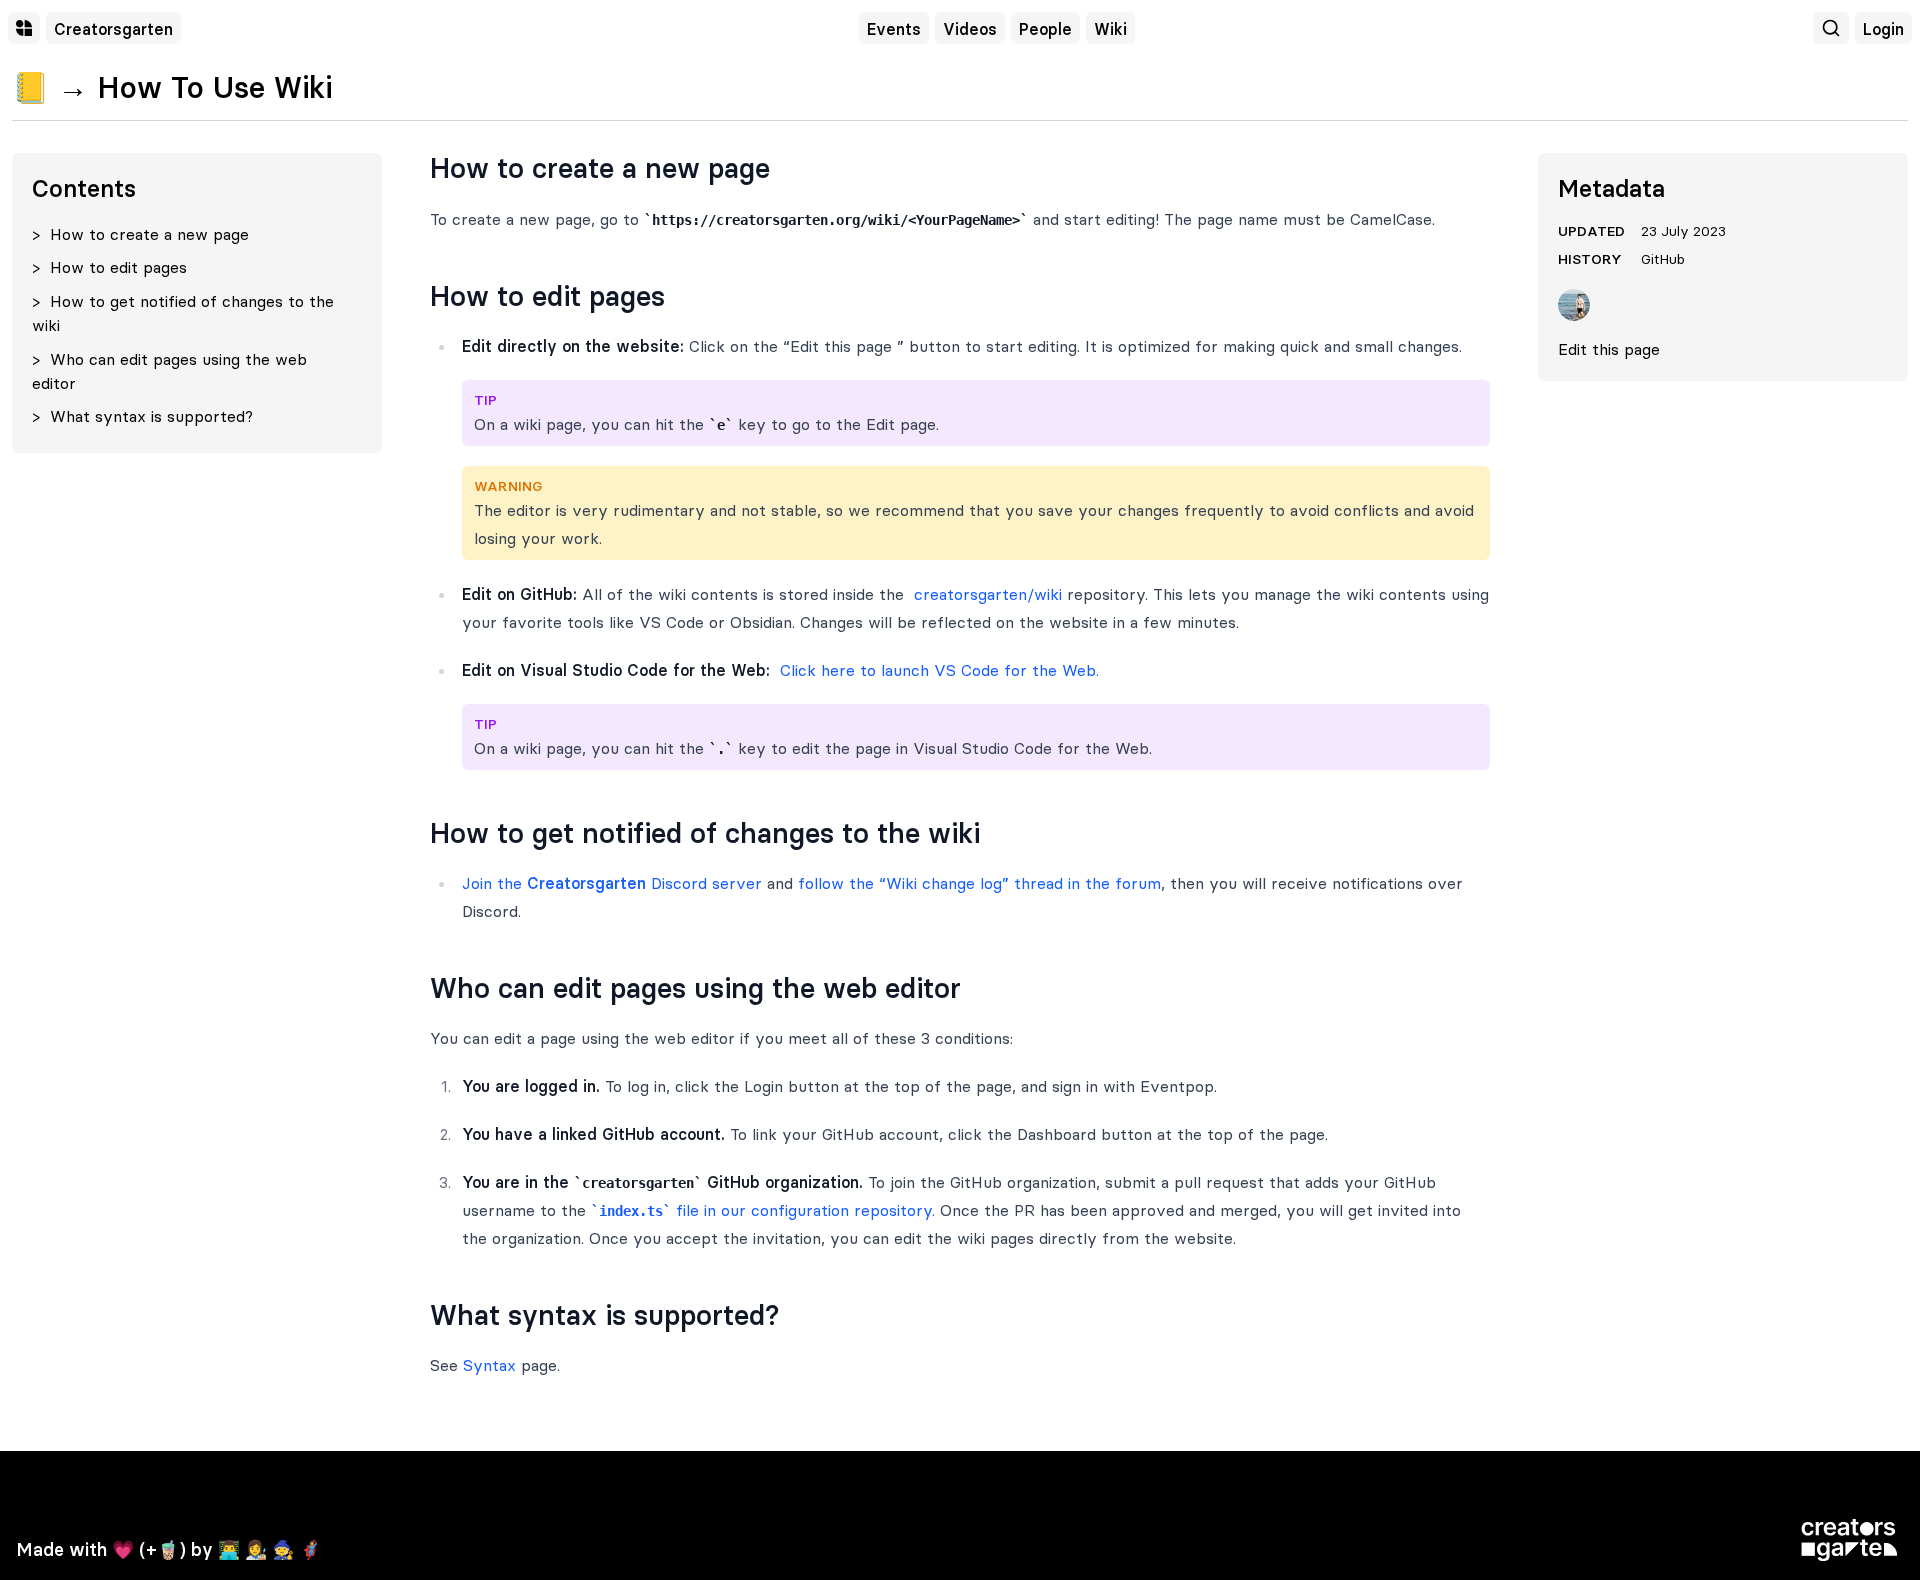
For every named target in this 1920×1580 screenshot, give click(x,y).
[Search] (1831, 28)
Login (1883, 29)
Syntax (489, 1365)
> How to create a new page (140, 234)
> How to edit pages (109, 268)
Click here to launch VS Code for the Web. (937, 670)
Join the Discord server (612, 883)
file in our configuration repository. (767, 1210)
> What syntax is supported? (142, 417)
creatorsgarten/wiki (985, 594)
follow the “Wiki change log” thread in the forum (979, 883)
